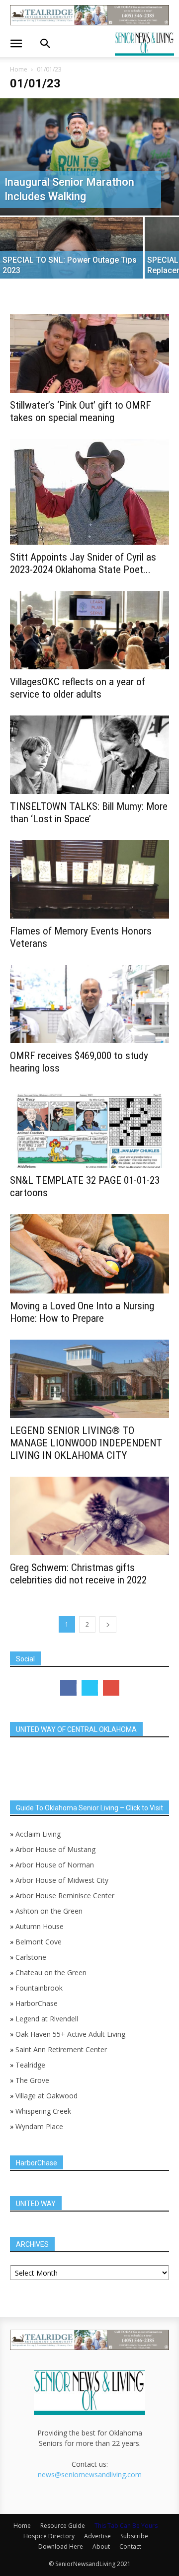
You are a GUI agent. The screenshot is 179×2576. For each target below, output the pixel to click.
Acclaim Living (38, 1834)
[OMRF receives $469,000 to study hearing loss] (89, 1004)
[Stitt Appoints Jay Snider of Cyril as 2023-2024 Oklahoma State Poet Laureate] (89, 492)
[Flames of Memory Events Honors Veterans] (89, 879)
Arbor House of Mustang (55, 1849)
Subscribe (134, 2536)
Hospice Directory (49, 2536)
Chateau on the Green (51, 1972)
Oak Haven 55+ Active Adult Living (69, 2034)
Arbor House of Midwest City (62, 1880)
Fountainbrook (39, 1988)
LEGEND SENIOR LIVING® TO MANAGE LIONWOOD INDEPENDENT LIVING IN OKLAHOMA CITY (86, 1443)
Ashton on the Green (49, 1911)
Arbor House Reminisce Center (65, 1896)
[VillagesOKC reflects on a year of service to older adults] (89, 630)
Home (19, 69)
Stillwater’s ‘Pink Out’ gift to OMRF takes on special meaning (81, 411)
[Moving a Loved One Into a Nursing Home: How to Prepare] (89, 1254)
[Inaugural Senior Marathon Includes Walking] (89, 157)
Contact (130, 2546)
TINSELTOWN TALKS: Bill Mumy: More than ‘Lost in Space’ (89, 813)
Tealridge (31, 2065)
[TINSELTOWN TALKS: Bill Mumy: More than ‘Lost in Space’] (89, 755)
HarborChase (37, 2003)
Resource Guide (63, 2526)
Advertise (97, 2536)
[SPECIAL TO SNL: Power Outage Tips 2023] (72, 252)
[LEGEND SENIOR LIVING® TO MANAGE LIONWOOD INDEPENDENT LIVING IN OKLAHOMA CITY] (89, 1379)
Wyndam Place (39, 2126)
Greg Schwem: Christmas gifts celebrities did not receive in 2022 (78, 1574)
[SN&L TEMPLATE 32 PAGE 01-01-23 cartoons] (89, 1129)
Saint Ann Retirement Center (61, 2049)
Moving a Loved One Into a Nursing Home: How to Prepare (82, 1312)
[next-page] (108, 1624)
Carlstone (31, 1957)
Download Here (61, 2546)
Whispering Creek (43, 2111)
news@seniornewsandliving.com (90, 2474)
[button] (16, 44)
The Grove (32, 2080)
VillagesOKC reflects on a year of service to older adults (78, 688)
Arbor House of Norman (55, 1865)
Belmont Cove (39, 1942)
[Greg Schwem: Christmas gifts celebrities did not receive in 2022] (89, 1516)
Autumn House (40, 1926)
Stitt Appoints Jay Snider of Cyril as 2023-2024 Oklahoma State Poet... (83, 563)
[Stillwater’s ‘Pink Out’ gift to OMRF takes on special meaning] (89, 354)
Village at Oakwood (46, 2096)
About (101, 2546)
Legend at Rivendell (47, 2019)
